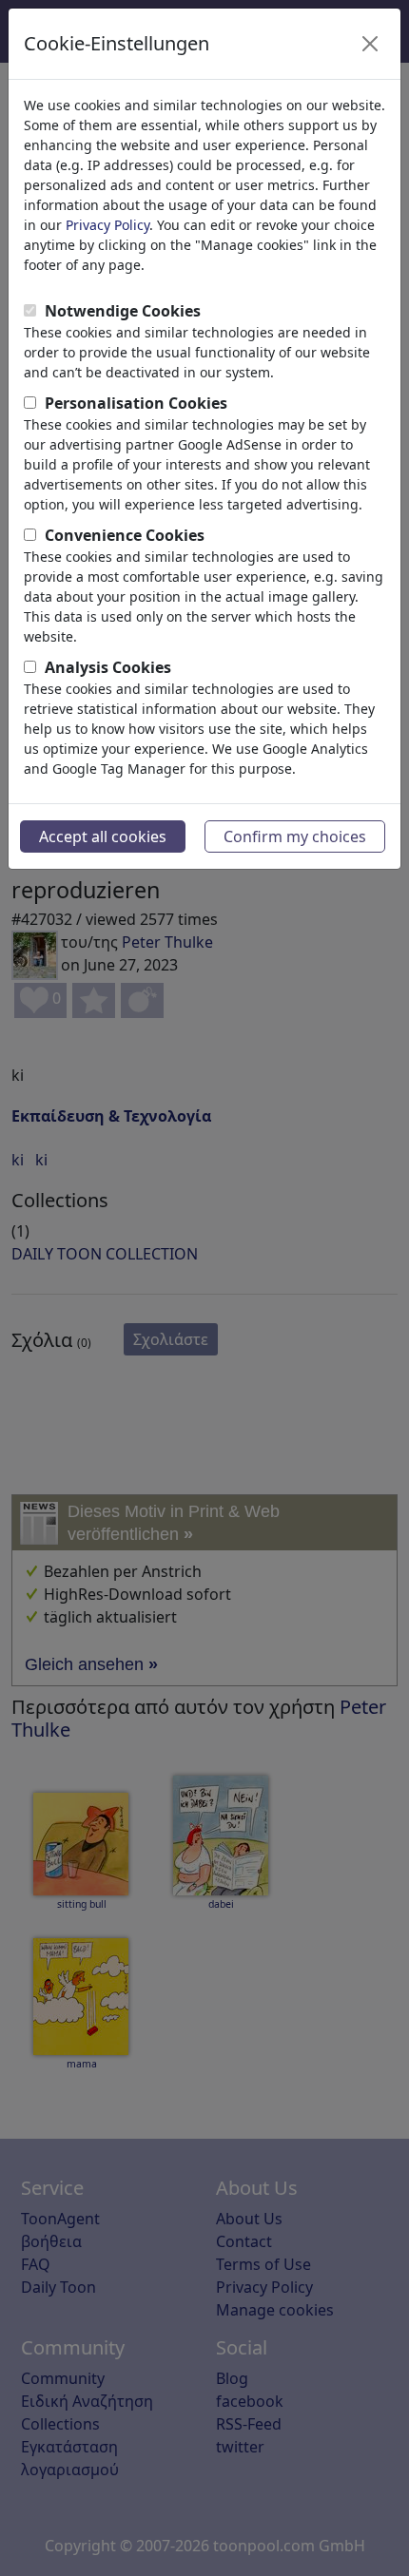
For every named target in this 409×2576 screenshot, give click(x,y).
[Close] (370, 44)
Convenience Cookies (125, 535)
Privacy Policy (107, 225)
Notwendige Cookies (123, 311)
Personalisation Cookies (136, 403)
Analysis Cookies (108, 667)
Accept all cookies (103, 836)
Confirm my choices (295, 836)
